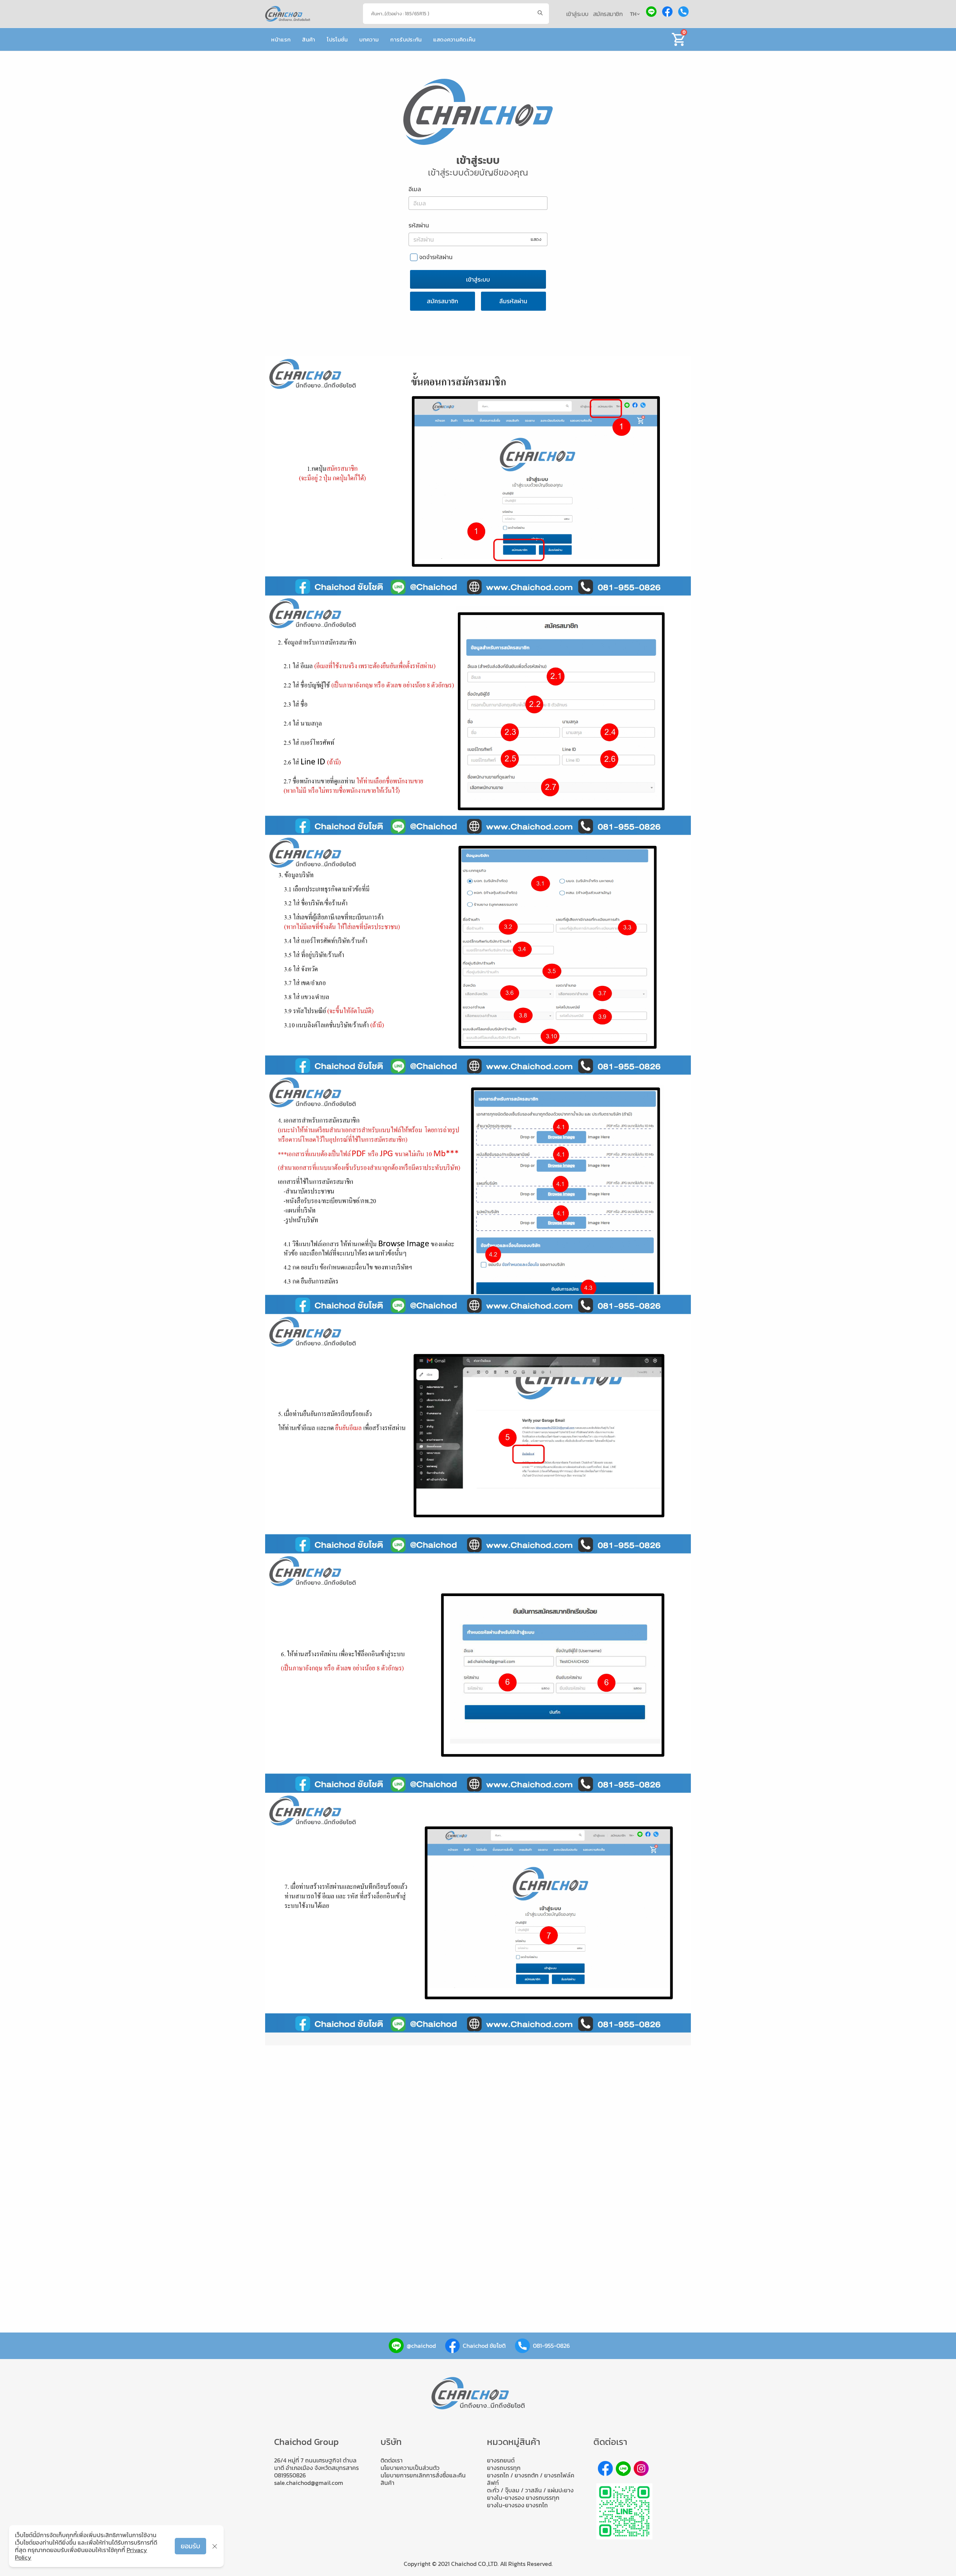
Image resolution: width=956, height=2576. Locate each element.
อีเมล (415, 189)
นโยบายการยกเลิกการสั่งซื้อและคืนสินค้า (423, 2479)
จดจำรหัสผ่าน (436, 257)
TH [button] (634, 14)
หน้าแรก (281, 39)
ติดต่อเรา (392, 2460)
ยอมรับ (190, 2546)
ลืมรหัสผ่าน (513, 301)
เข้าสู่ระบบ (577, 14)
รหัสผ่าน (419, 225)
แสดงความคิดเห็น (454, 39)
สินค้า (309, 39)
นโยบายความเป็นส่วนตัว (410, 2468)
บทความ (369, 39)
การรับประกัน (406, 39)
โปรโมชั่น (337, 39)
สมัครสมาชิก (608, 14)
